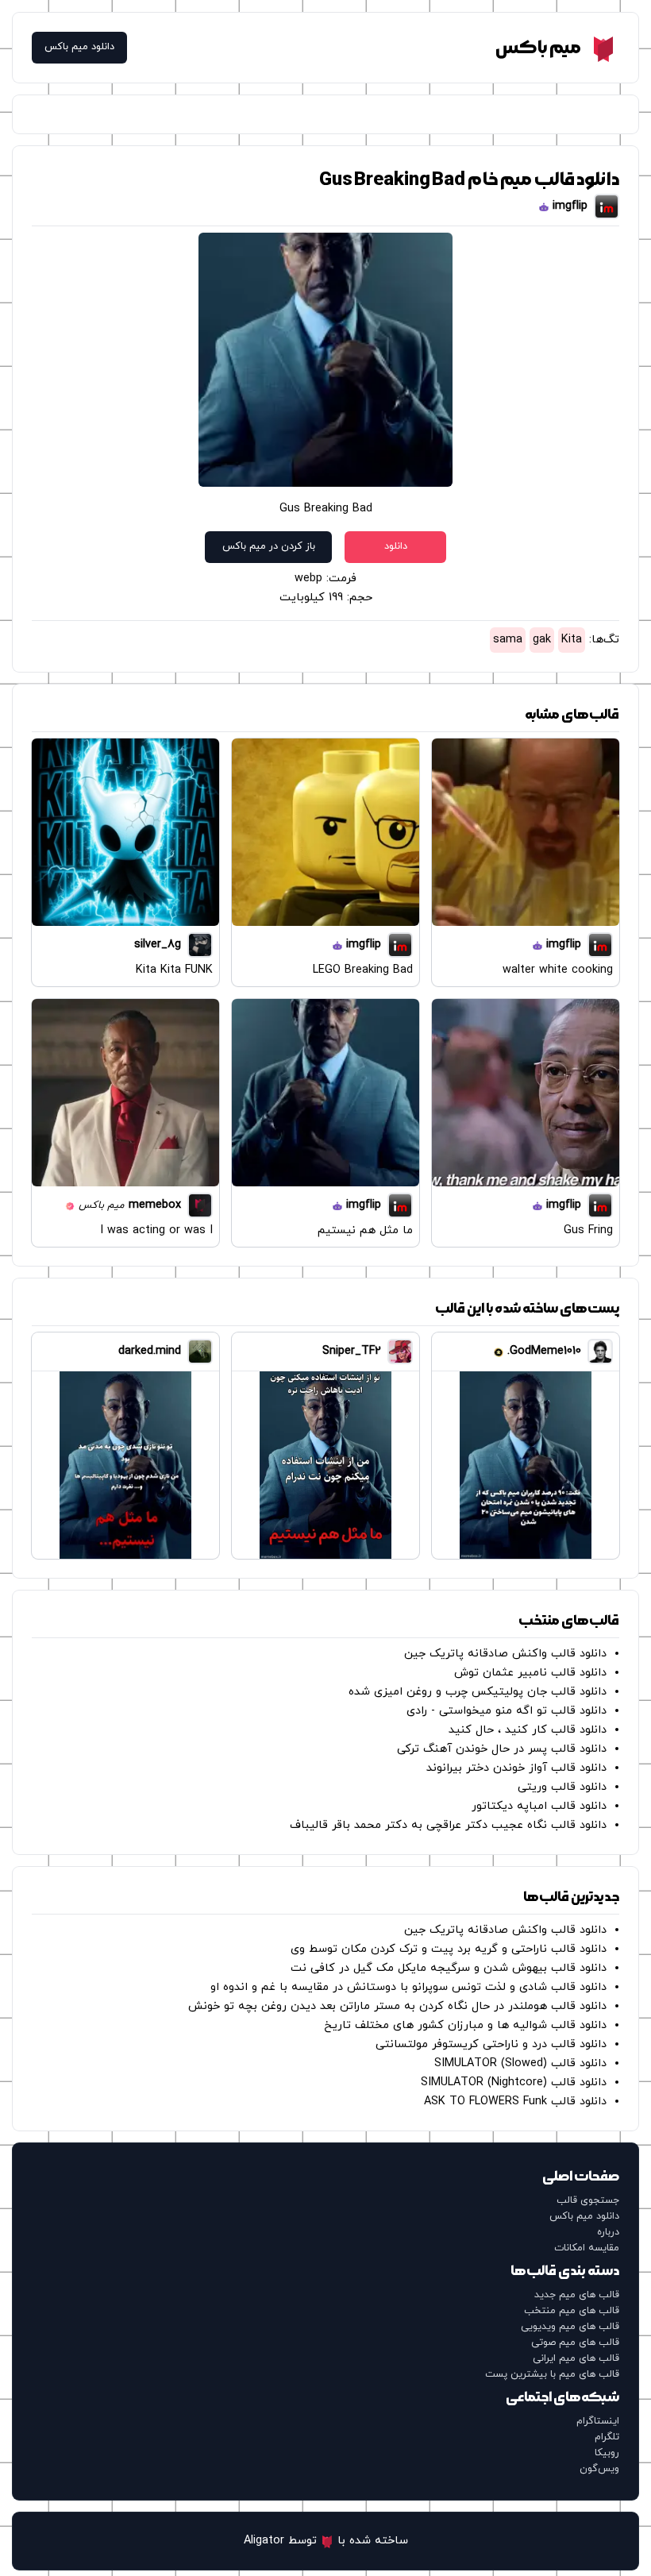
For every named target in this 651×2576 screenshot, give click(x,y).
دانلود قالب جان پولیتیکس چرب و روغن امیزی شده (478, 1692)
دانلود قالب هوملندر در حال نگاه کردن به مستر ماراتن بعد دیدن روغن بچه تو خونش (397, 2006)
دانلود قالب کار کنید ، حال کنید (528, 1730)
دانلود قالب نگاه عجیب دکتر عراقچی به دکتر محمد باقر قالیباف (448, 1825)
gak (542, 640)
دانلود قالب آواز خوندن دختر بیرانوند (516, 1768)
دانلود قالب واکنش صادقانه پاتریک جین (505, 1654)
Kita (572, 640)
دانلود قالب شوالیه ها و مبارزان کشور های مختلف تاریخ (465, 2025)
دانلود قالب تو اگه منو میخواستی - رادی (507, 1711)
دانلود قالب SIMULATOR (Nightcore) (514, 2082)
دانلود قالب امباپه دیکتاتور (539, 1806)
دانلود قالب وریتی (562, 1787)
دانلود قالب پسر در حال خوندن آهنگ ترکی (502, 1749)
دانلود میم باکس (79, 47)
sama (508, 640)
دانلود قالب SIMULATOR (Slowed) (520, 2063)
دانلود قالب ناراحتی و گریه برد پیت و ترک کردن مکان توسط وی (449, 1949)
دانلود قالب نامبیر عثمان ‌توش (530, 1673)
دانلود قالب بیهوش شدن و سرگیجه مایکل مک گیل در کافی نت (449, 1968)
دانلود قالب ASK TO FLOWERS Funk (515, 2102)
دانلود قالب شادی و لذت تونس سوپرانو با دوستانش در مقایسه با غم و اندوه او (408, 1987)
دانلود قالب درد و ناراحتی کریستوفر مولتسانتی (491, 2044)
